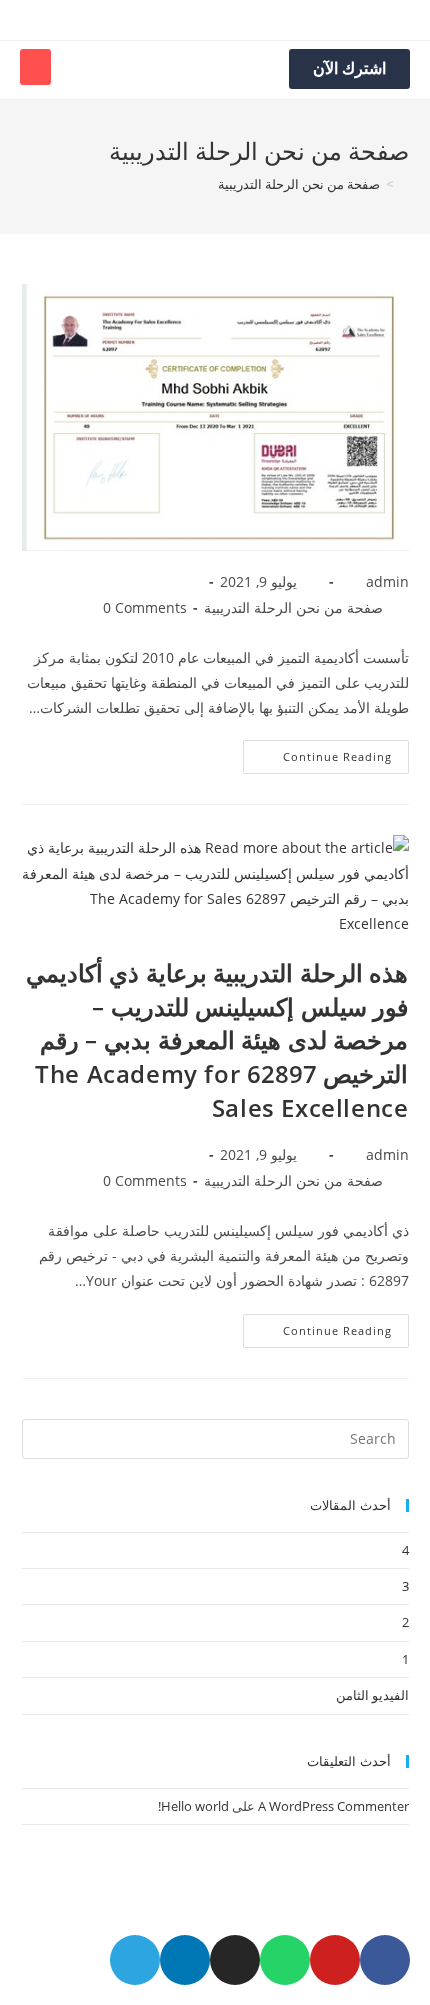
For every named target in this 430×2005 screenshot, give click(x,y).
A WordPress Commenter (333, 1806)
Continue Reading (337, 756)
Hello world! (193, 1806)
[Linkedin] (185, 1960)
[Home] (404, 184)
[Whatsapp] (285, 1960)
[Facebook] (385, 1960)
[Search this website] (215, 1437)
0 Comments (145, 607)
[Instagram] (235, 1960)
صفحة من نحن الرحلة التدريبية (293, 607)
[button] (35, 67)
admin (387, 581)
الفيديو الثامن (372, 1695)
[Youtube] (335, 1960)
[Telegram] (135, 1960)
